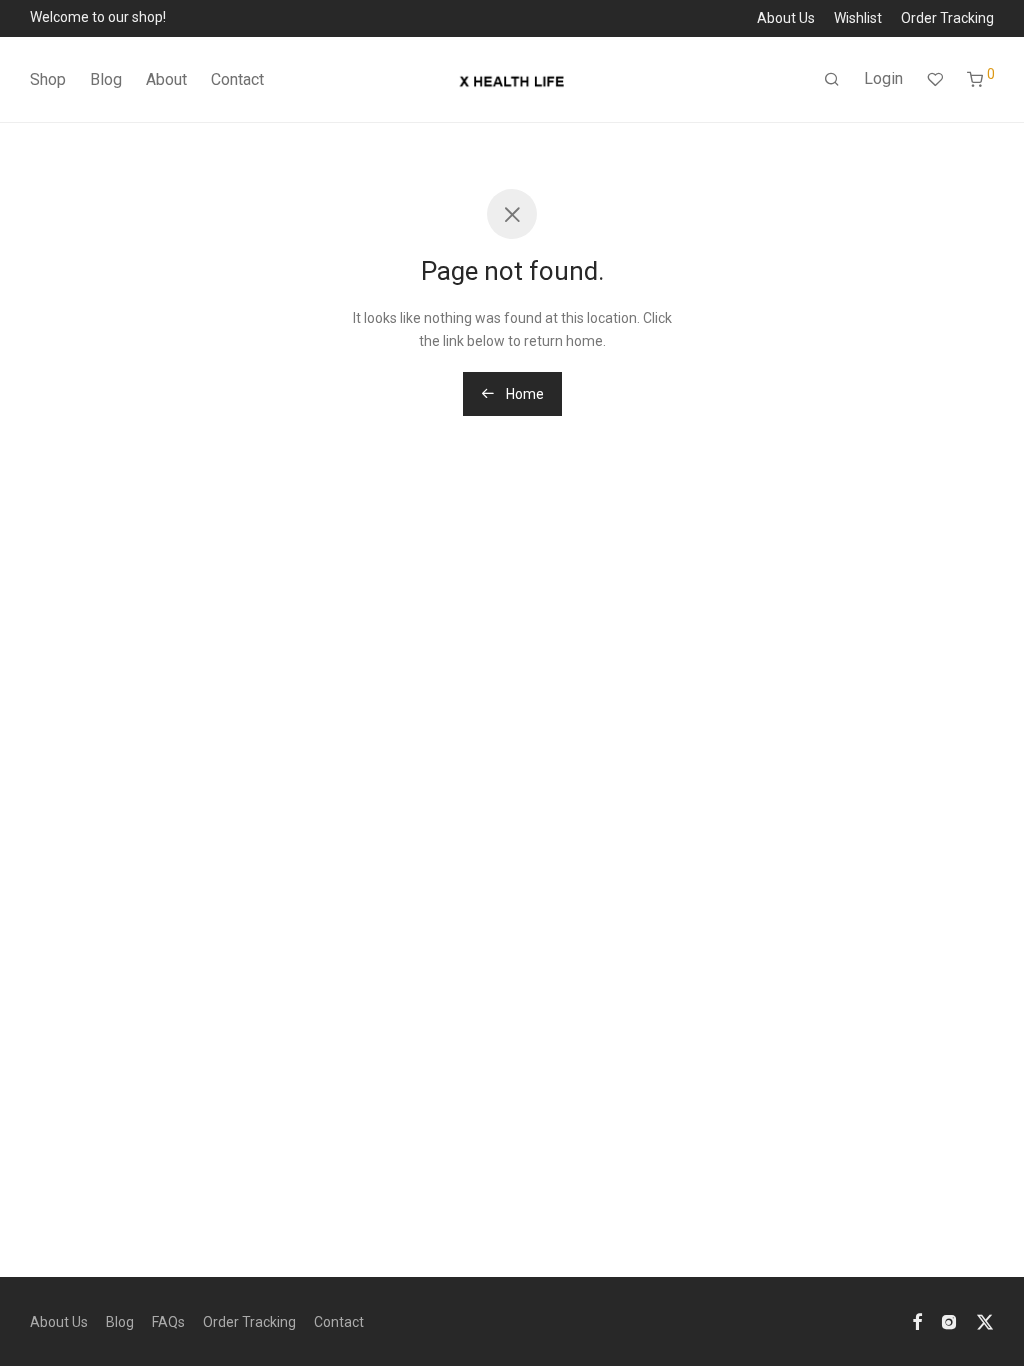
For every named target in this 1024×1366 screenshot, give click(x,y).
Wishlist (858, 18)
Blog (106, 79)
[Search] (832, 80)
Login (883, 78)
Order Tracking (947, 18)
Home (523, 394)
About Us (786, 18)
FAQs (168, 1322)
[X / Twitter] (985, 1321)
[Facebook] (917, 1321)
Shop (48, 79)
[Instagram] (949, 1321)
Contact (237, 79)
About (166, 79)
